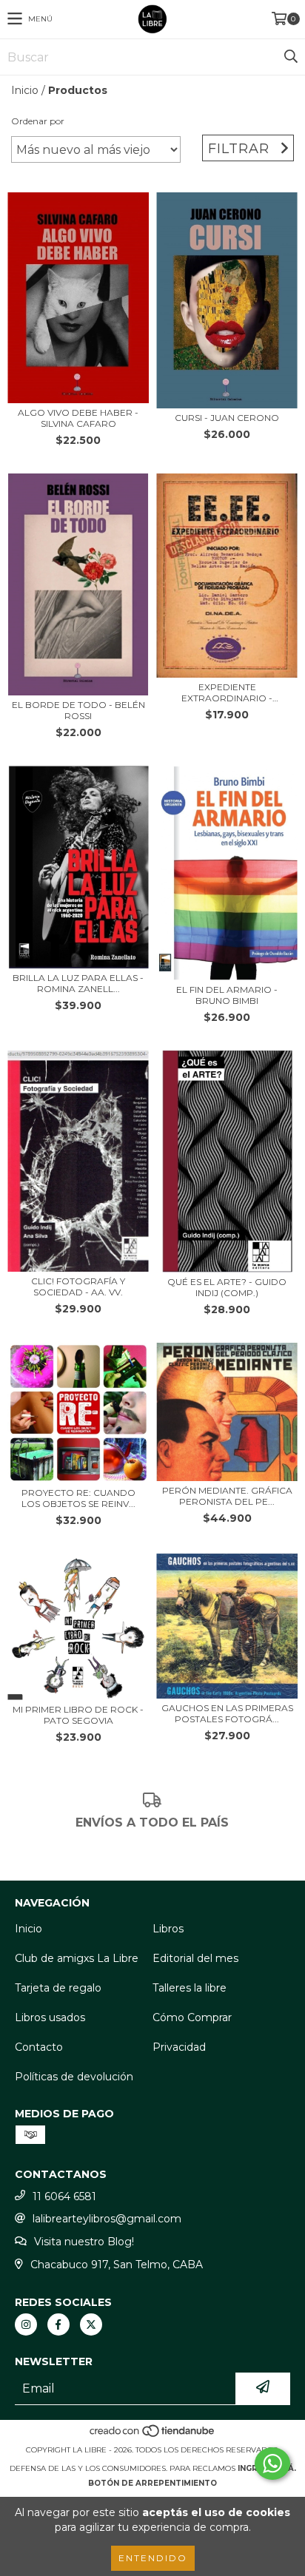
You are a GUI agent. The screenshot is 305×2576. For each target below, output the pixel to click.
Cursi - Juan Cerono (227, 418)
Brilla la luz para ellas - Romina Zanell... (78, 983)
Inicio (25, 90)
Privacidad (179, 2047)
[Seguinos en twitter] (91, 2324)
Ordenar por (38, 121)
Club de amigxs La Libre (77, 1958)
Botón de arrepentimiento (152, 2483)
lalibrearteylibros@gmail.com (107, 2219)
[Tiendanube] (153, 2435)
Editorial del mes (195, 1958)
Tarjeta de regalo (58, 1988)
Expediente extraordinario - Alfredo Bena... (227, 692)
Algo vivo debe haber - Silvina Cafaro (78, 418)
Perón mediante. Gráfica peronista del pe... (227, 1496)
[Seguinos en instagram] (26, 2324)
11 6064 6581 (64, 2196)
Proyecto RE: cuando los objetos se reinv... (78, 1498)
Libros (168, 1929)
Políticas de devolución (74, 2077)
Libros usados (50, 2017)
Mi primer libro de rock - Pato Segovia (78, 1715)
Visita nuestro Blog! (84, 2242)
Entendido (153, 2558)
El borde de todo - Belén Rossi (78, 710)
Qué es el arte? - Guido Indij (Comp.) (227, 1287)
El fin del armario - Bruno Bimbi (227, 995)
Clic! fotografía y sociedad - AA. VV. (78, 1287)
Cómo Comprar (192, 2017)
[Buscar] (290, 57)
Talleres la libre (190, 1988)
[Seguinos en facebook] (58, 2324)
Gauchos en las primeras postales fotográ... (227, 1713)
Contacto (39, 2047)
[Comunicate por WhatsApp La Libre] (272, 2464)
